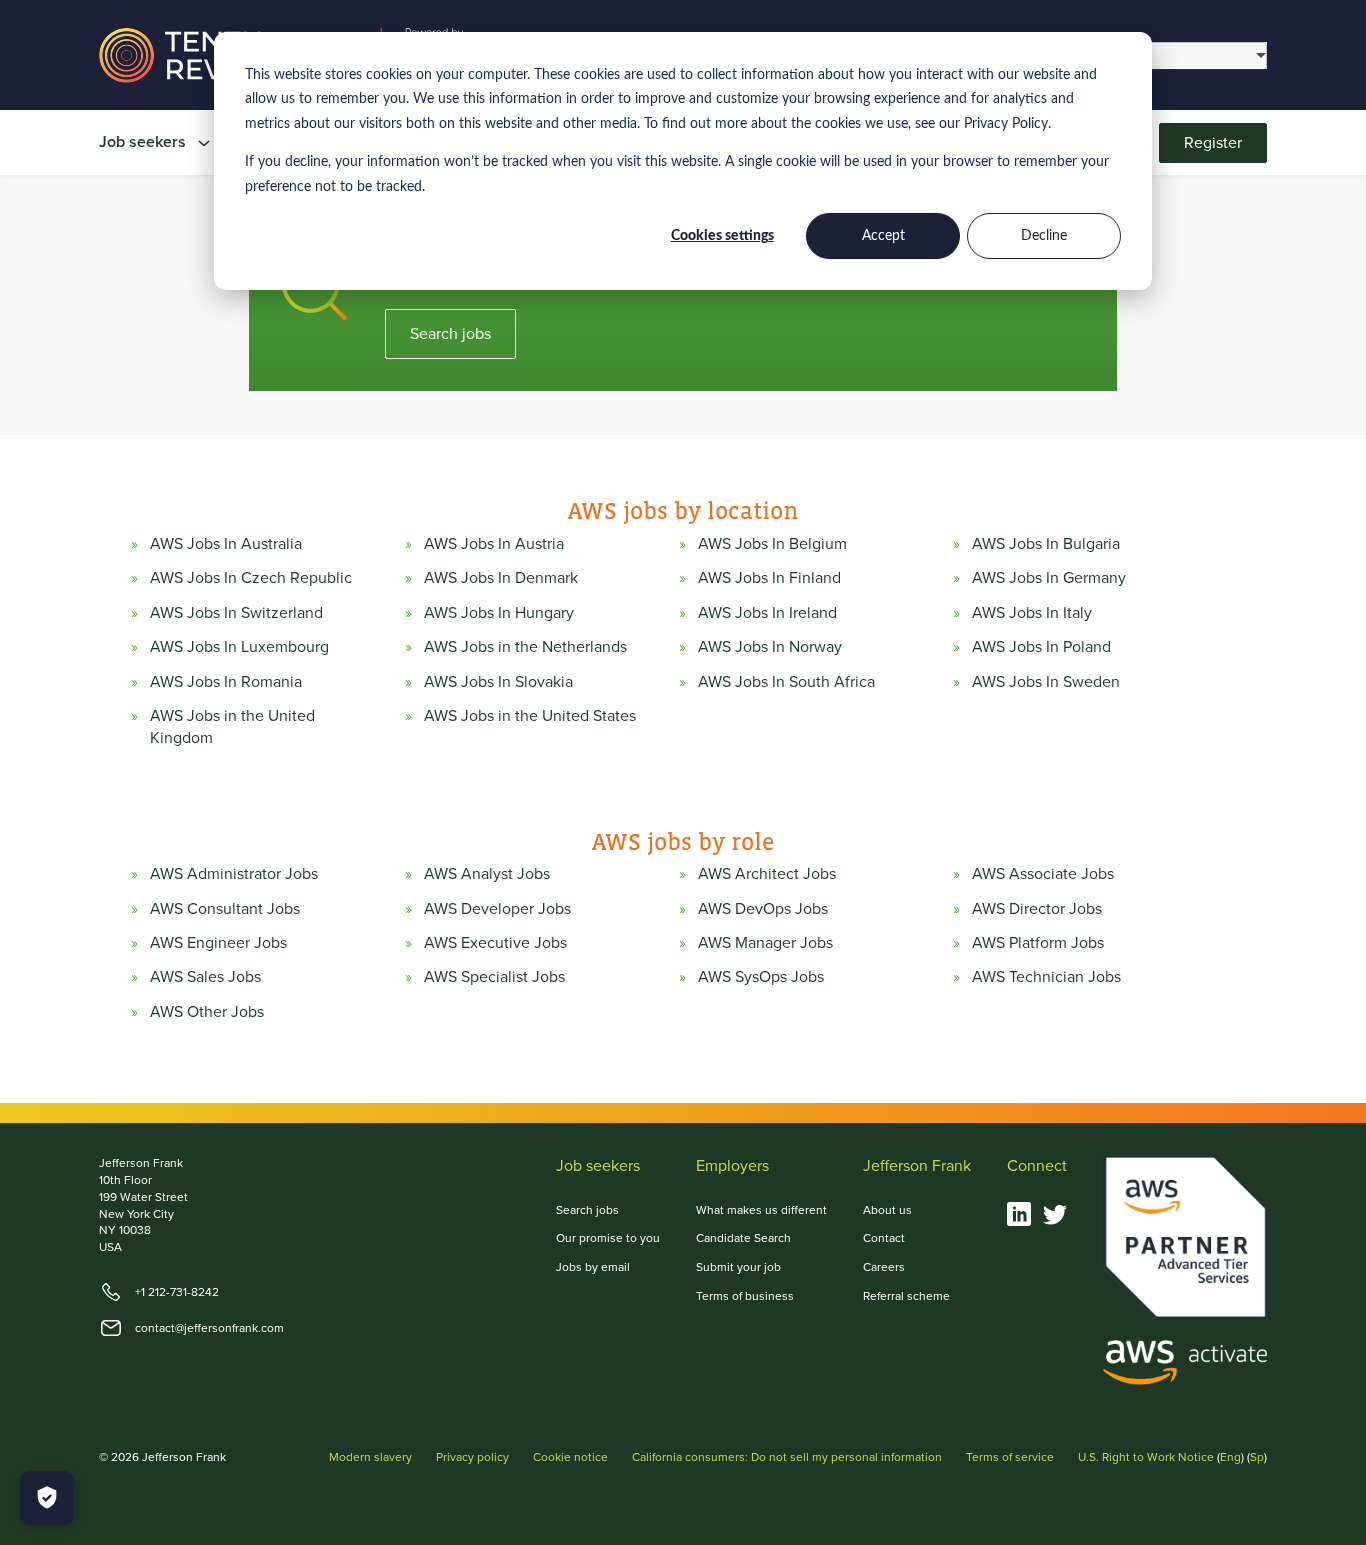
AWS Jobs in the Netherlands (525, 647)
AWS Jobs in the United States (530, 716)
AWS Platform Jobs (1038, 943)
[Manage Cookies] (47, 1498)
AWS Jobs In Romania (226, 682)
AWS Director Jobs (1037, 909)
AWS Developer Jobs (497, 909)
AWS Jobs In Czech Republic (251, 578)
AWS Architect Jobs (767, 874)
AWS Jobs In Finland (769, 578)
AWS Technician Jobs (1046, 977)
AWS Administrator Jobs (234, 874)
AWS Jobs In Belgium (772, 544)
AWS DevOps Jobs (763, 909)
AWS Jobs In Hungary (499, 613)
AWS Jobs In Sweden (1046, 682)
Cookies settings (722, 236)
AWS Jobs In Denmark (501, 578)
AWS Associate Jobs (1043, 874)
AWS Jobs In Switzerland (236, 613)
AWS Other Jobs (207, 1012)
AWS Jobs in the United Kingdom (232, 727)
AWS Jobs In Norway (770, 647)
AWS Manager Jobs (765, 943)
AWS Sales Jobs (205, 977)
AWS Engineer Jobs (218, 943)
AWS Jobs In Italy (1032, 613)
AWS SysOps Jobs (761, 977)
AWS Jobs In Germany (1049, 578)
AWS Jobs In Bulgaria (1046, 544)
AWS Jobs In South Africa (786, 682)
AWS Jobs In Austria (494, 544)
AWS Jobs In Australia (226, 544)
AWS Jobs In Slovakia (498, 682)
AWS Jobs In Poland (1041, 647)
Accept (883, 236)
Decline (1044, 236)
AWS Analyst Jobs (487, 874)
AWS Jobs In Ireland (767, 613)
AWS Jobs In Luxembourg (239, 647)
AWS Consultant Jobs (225, 909)
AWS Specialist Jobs (494, 977)
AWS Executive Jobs (495, 943)
